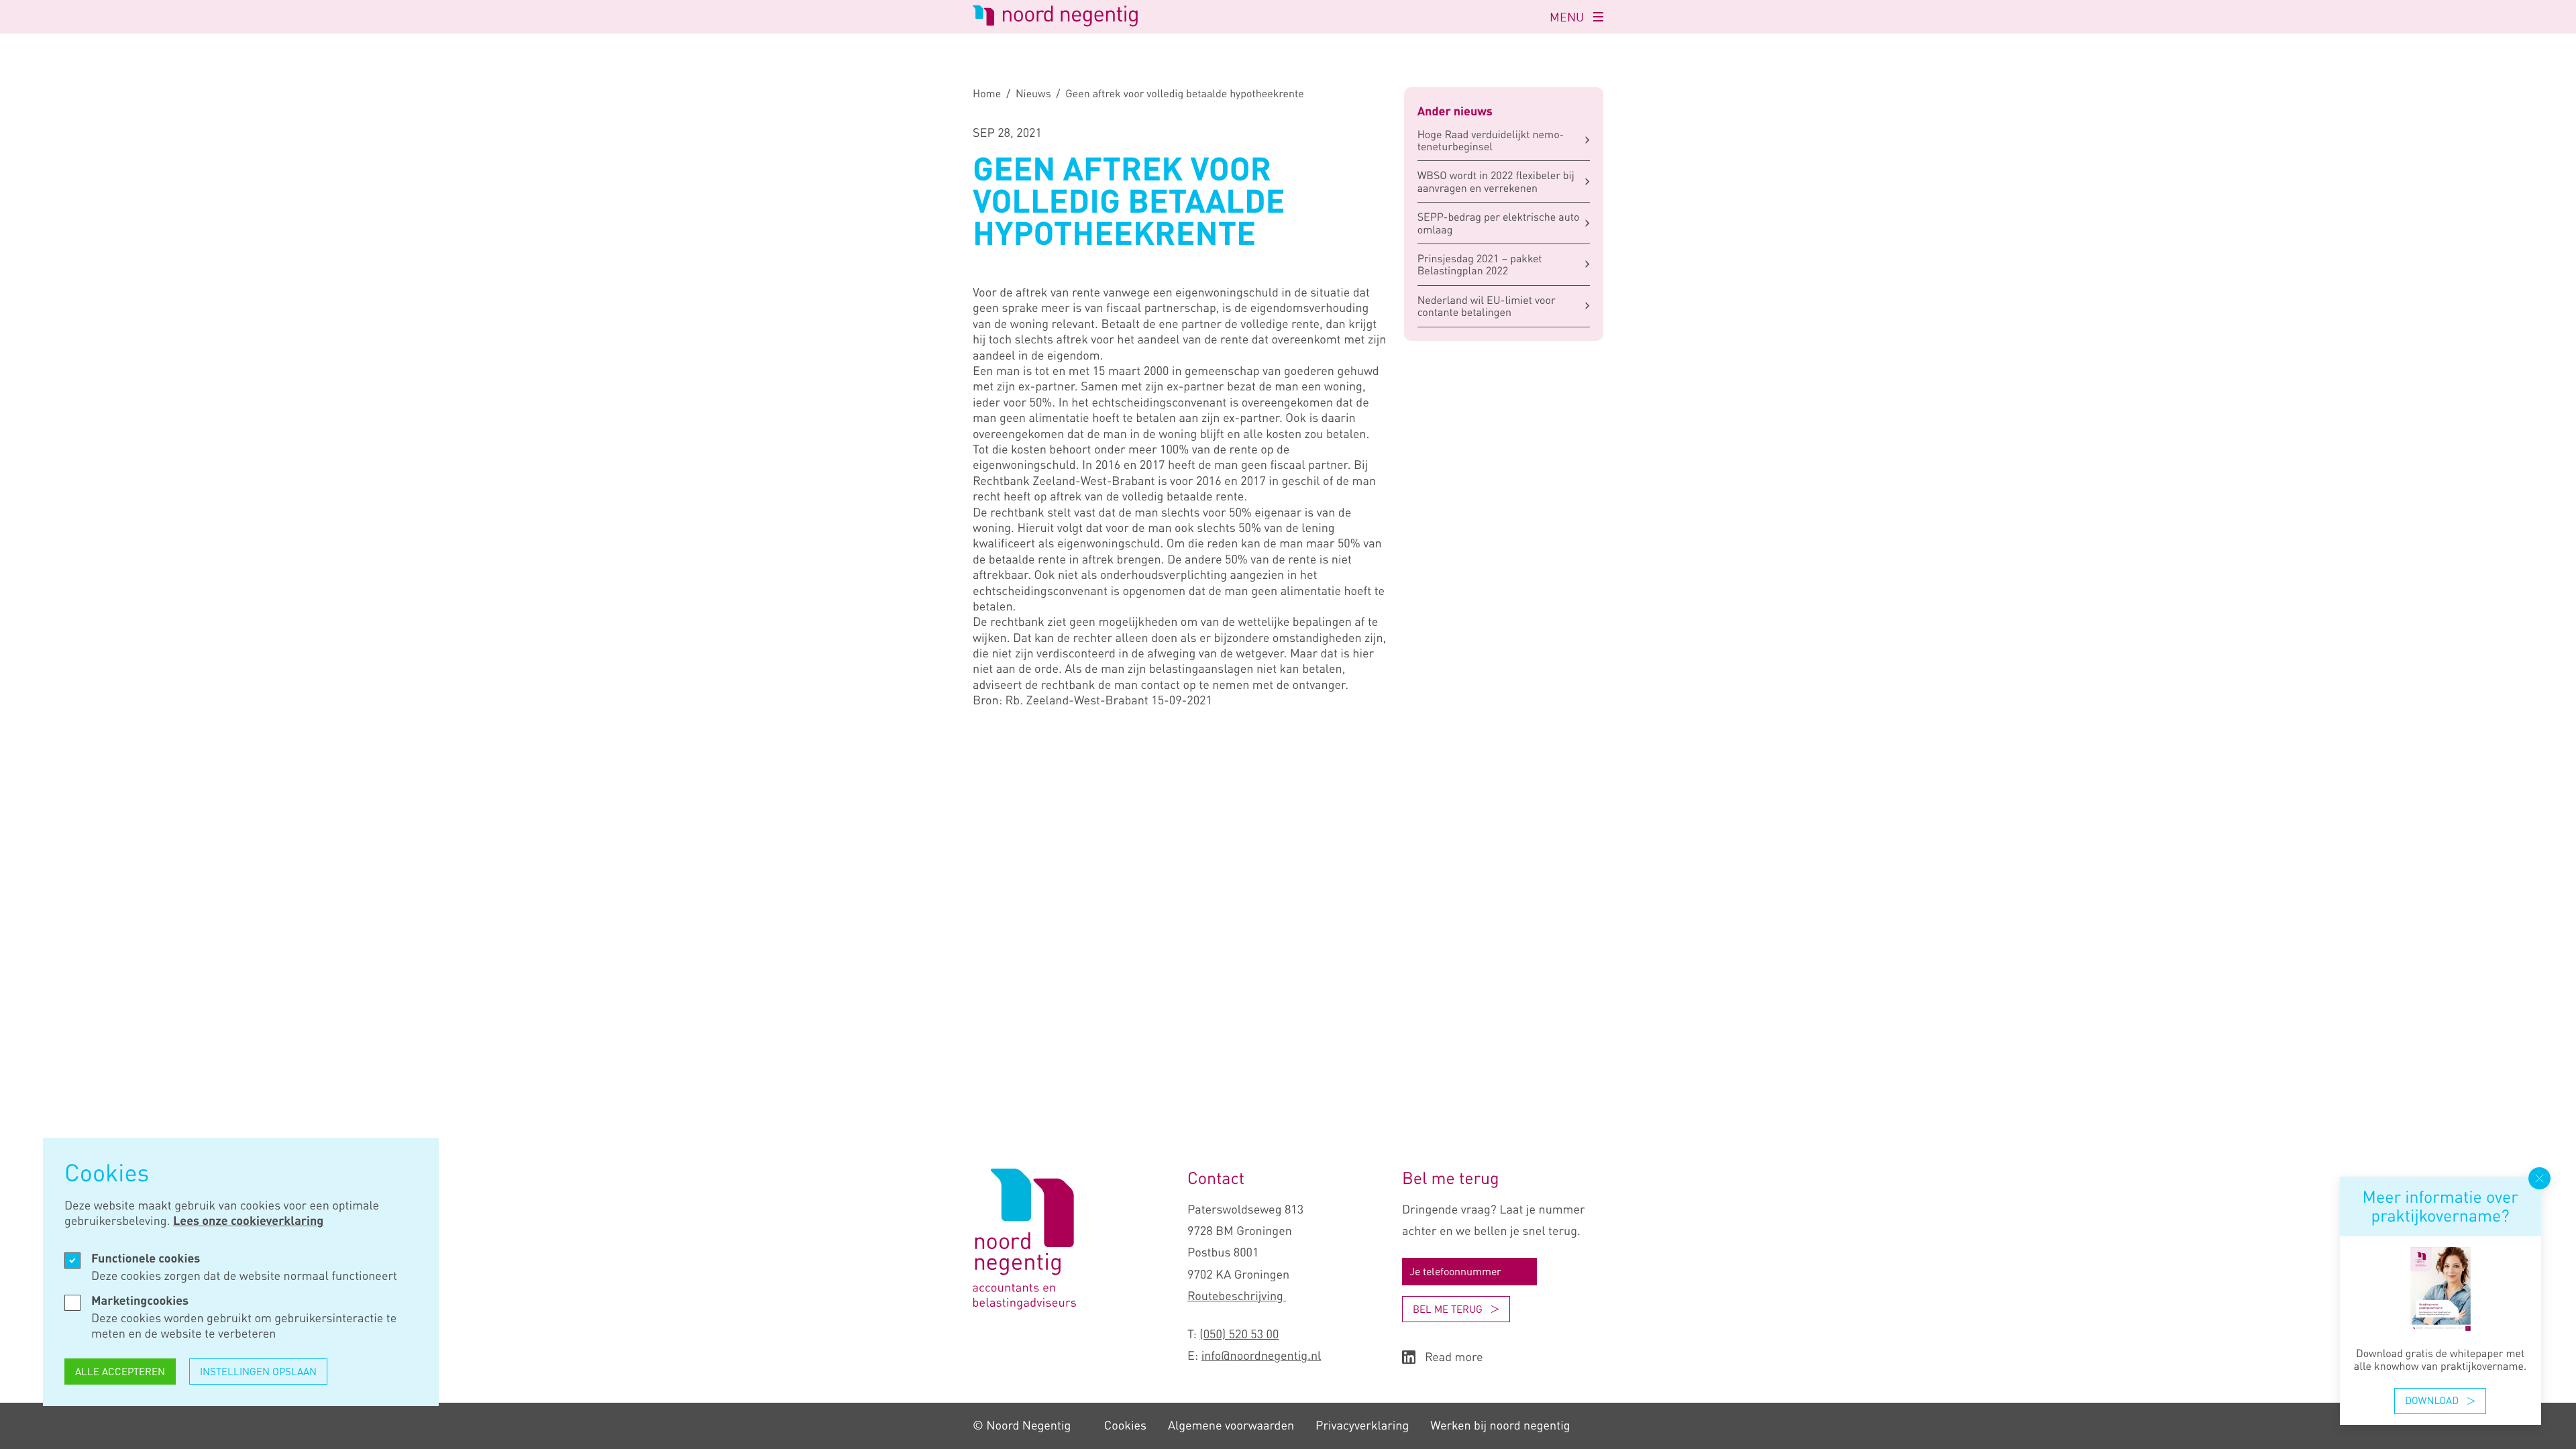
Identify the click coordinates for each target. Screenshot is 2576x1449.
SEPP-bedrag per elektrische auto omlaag (1499, 223)
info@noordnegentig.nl (1262, 1356)
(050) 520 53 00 (1239, 1334)
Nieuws (1033, 93)
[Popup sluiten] (2539, 1178)
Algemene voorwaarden (1231, 1426)
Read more (1454, 1357)
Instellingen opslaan (258, 1371)
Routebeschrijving (1237, 1296)
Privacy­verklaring (1362, 1426)
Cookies (1125, 1426)
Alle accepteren (120, 1371)
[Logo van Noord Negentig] (1024, 1305)
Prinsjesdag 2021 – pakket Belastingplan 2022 (1480, 264)
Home (987, 93)
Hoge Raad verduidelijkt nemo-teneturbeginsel (1491, 140)
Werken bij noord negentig (1500, 1426)
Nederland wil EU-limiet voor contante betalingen (1487, 306)
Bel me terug (1448, 1309)
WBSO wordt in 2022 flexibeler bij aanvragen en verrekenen (1496, 181)
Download (2432, 1401)
